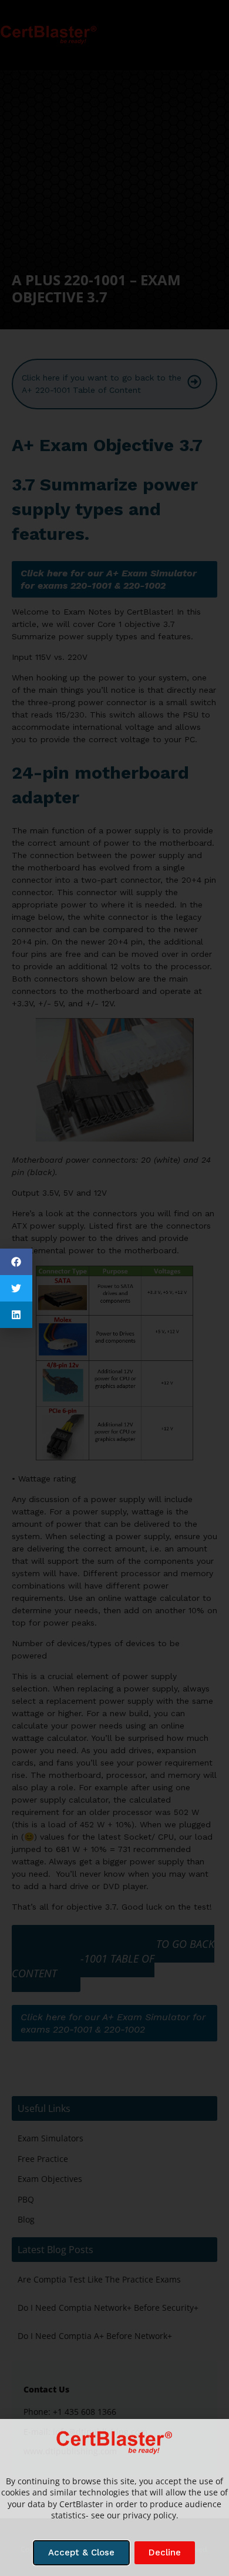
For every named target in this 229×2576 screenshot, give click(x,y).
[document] (114, 1288)
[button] (16, 1262)
